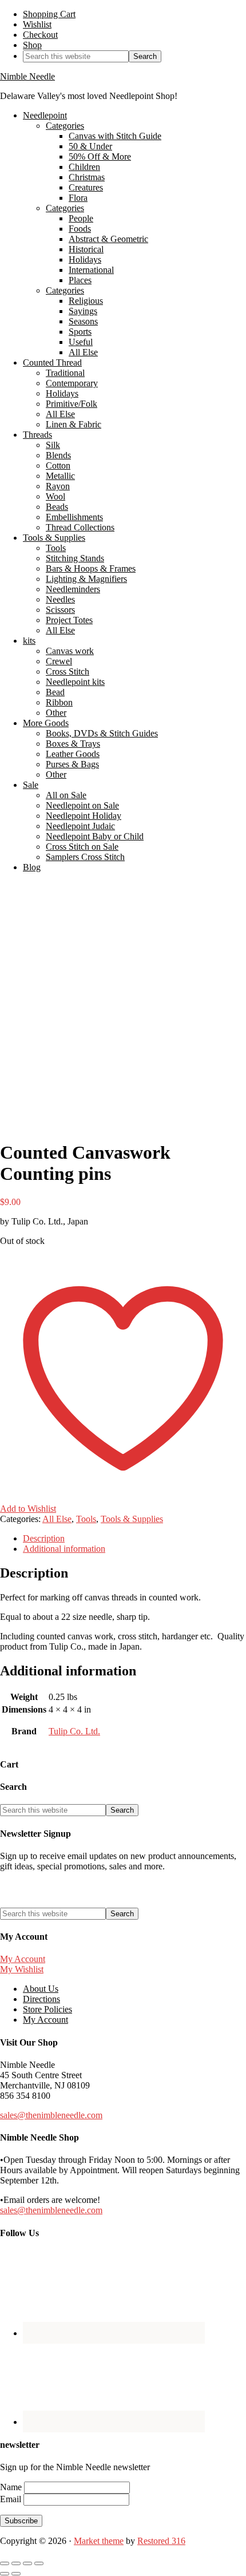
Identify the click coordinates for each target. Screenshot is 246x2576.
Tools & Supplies (132, 1519)
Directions (41, 1999)
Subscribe (21, 2521)
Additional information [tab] (64, 1549)
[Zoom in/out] (5, 2563)
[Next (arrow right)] (16, 2574)
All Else (57, 1519)
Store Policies (47, 2009)
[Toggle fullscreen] (16, 2563)
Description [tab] (44, 1538)
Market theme (99, 2541)
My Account (23, 1959)
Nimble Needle (27, 76)
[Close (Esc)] (39, 2563)
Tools (86, 1519)
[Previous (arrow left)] (5, 2574)
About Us (41, 1989)
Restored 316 (161, 2541)
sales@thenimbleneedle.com (51, 2115)
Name (12, 2487)
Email (12, 2499)
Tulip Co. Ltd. (74, 1731)
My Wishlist (22, 1969)
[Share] (27, 2563)
